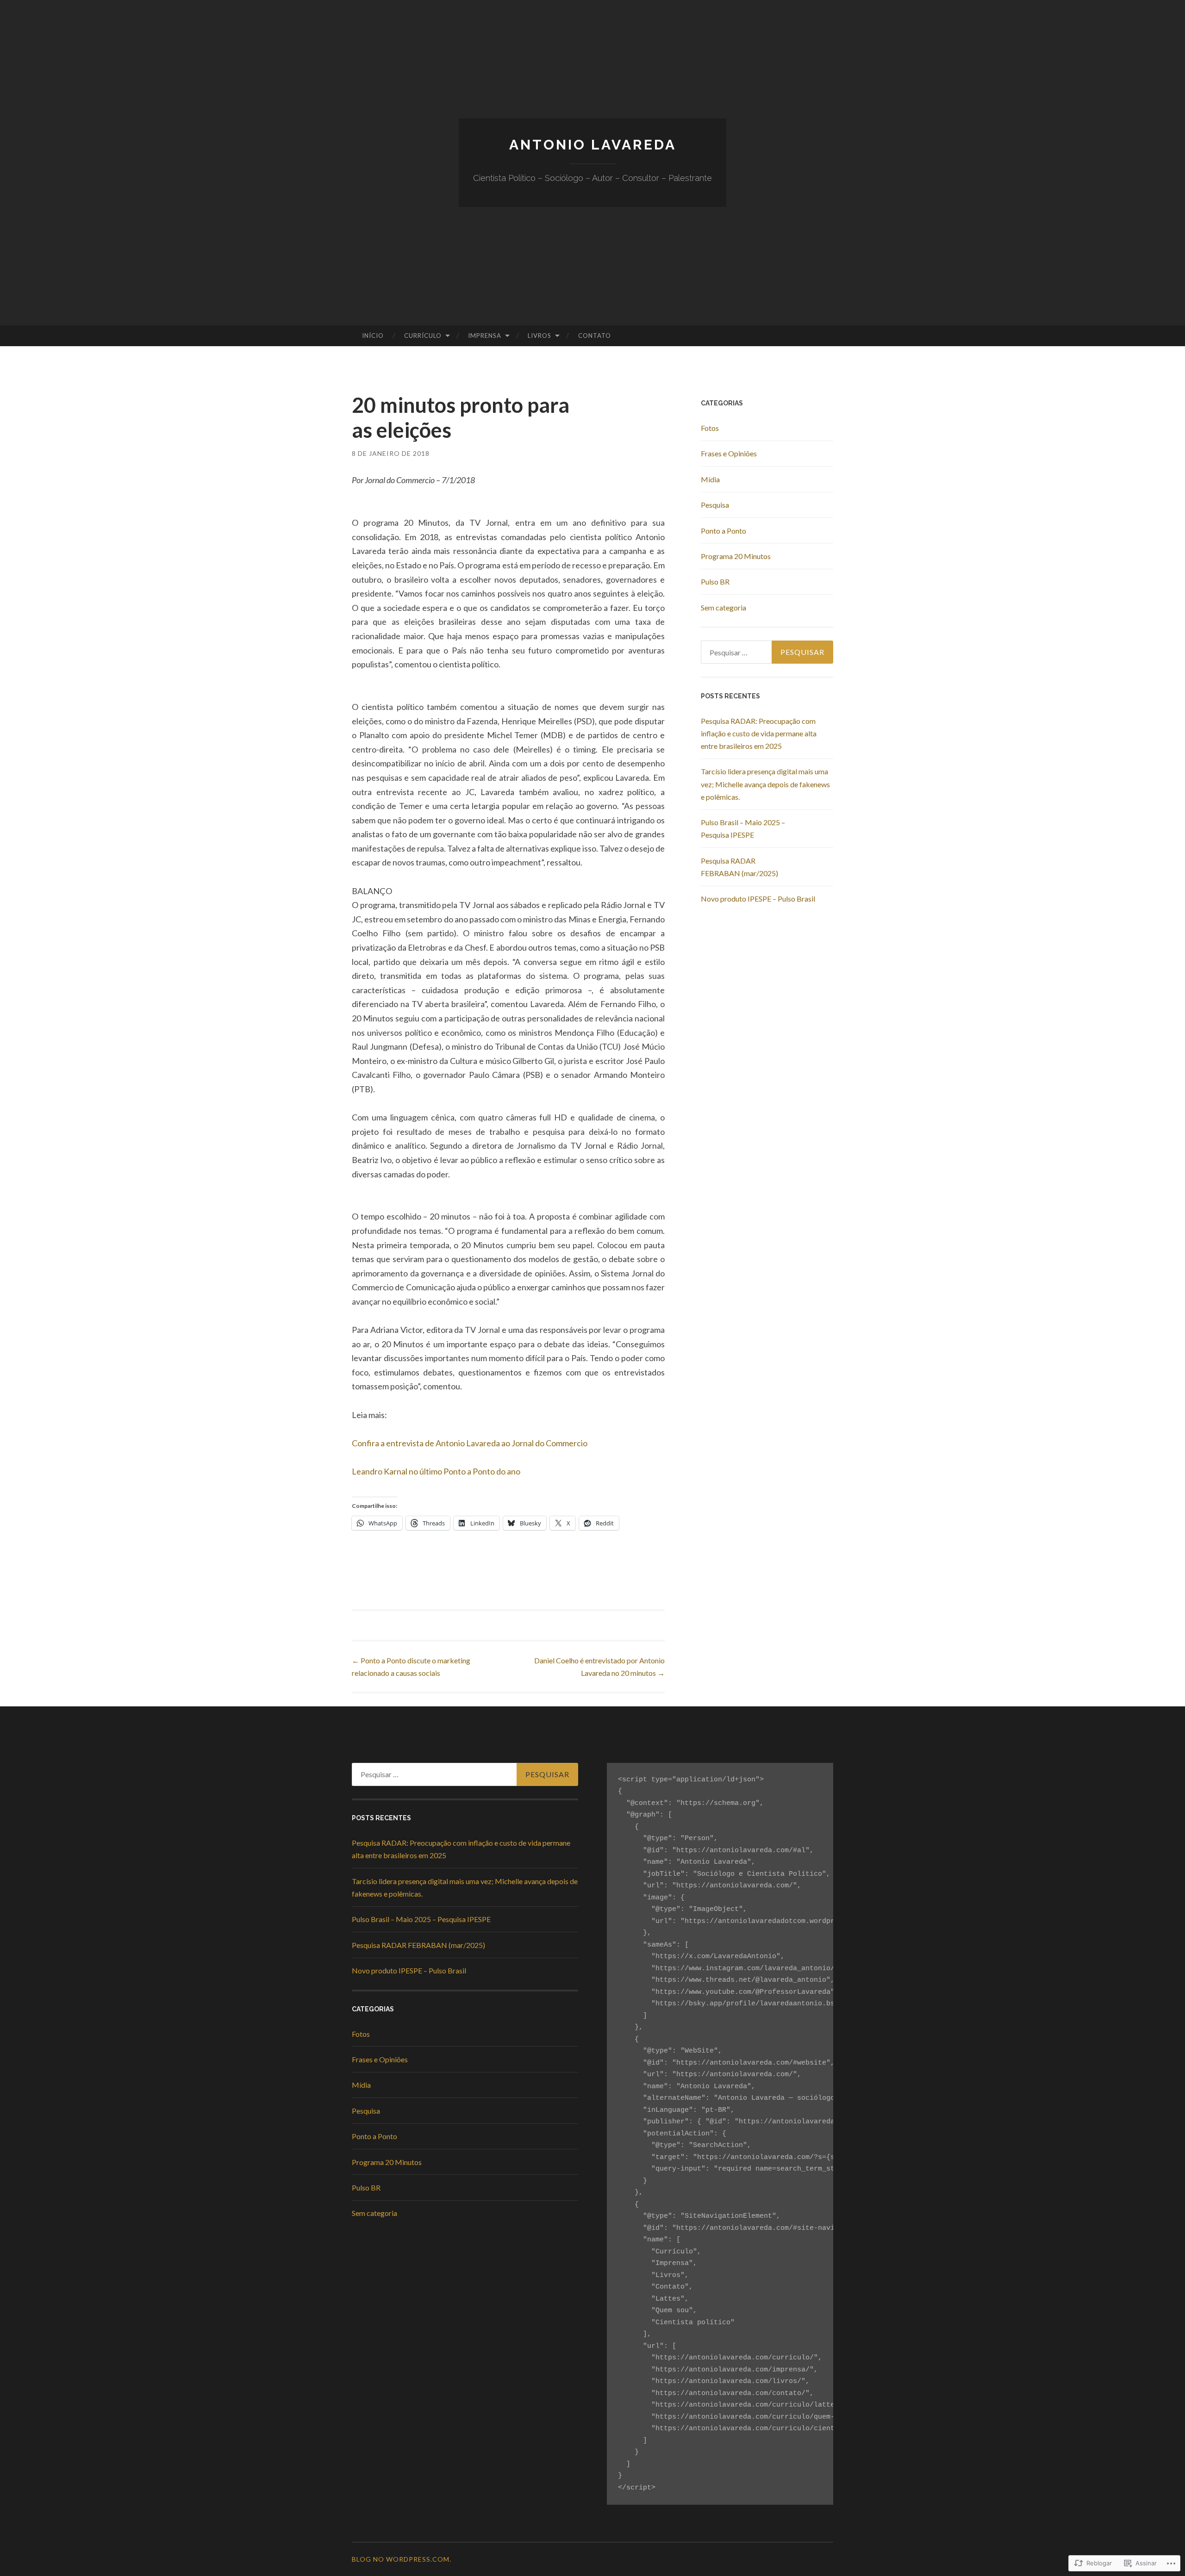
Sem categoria (723, 607)
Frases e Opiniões (729, 453)
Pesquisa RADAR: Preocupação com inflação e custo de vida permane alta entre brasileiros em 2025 (759, 733)
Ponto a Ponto (723, 531)
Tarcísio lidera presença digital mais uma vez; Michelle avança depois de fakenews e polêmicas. (765, 784)
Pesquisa (715, 505)
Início (373, 336)
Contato (595, 336)
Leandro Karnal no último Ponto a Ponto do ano (436, 1471)
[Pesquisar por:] (767, 652)
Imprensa (485, 336)
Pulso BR (715, 582)
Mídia (710, 479)
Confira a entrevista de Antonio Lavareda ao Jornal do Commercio (470, 1443)
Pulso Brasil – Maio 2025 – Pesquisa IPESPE (421, 1919)
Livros (539, 336)
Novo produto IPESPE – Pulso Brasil (758, 899)
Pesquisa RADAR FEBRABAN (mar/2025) (418, 1945)
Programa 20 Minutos (736, 556)
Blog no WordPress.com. (402, 2559)
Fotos (710, 428)
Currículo (423, 336)
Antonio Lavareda (593, 145)
